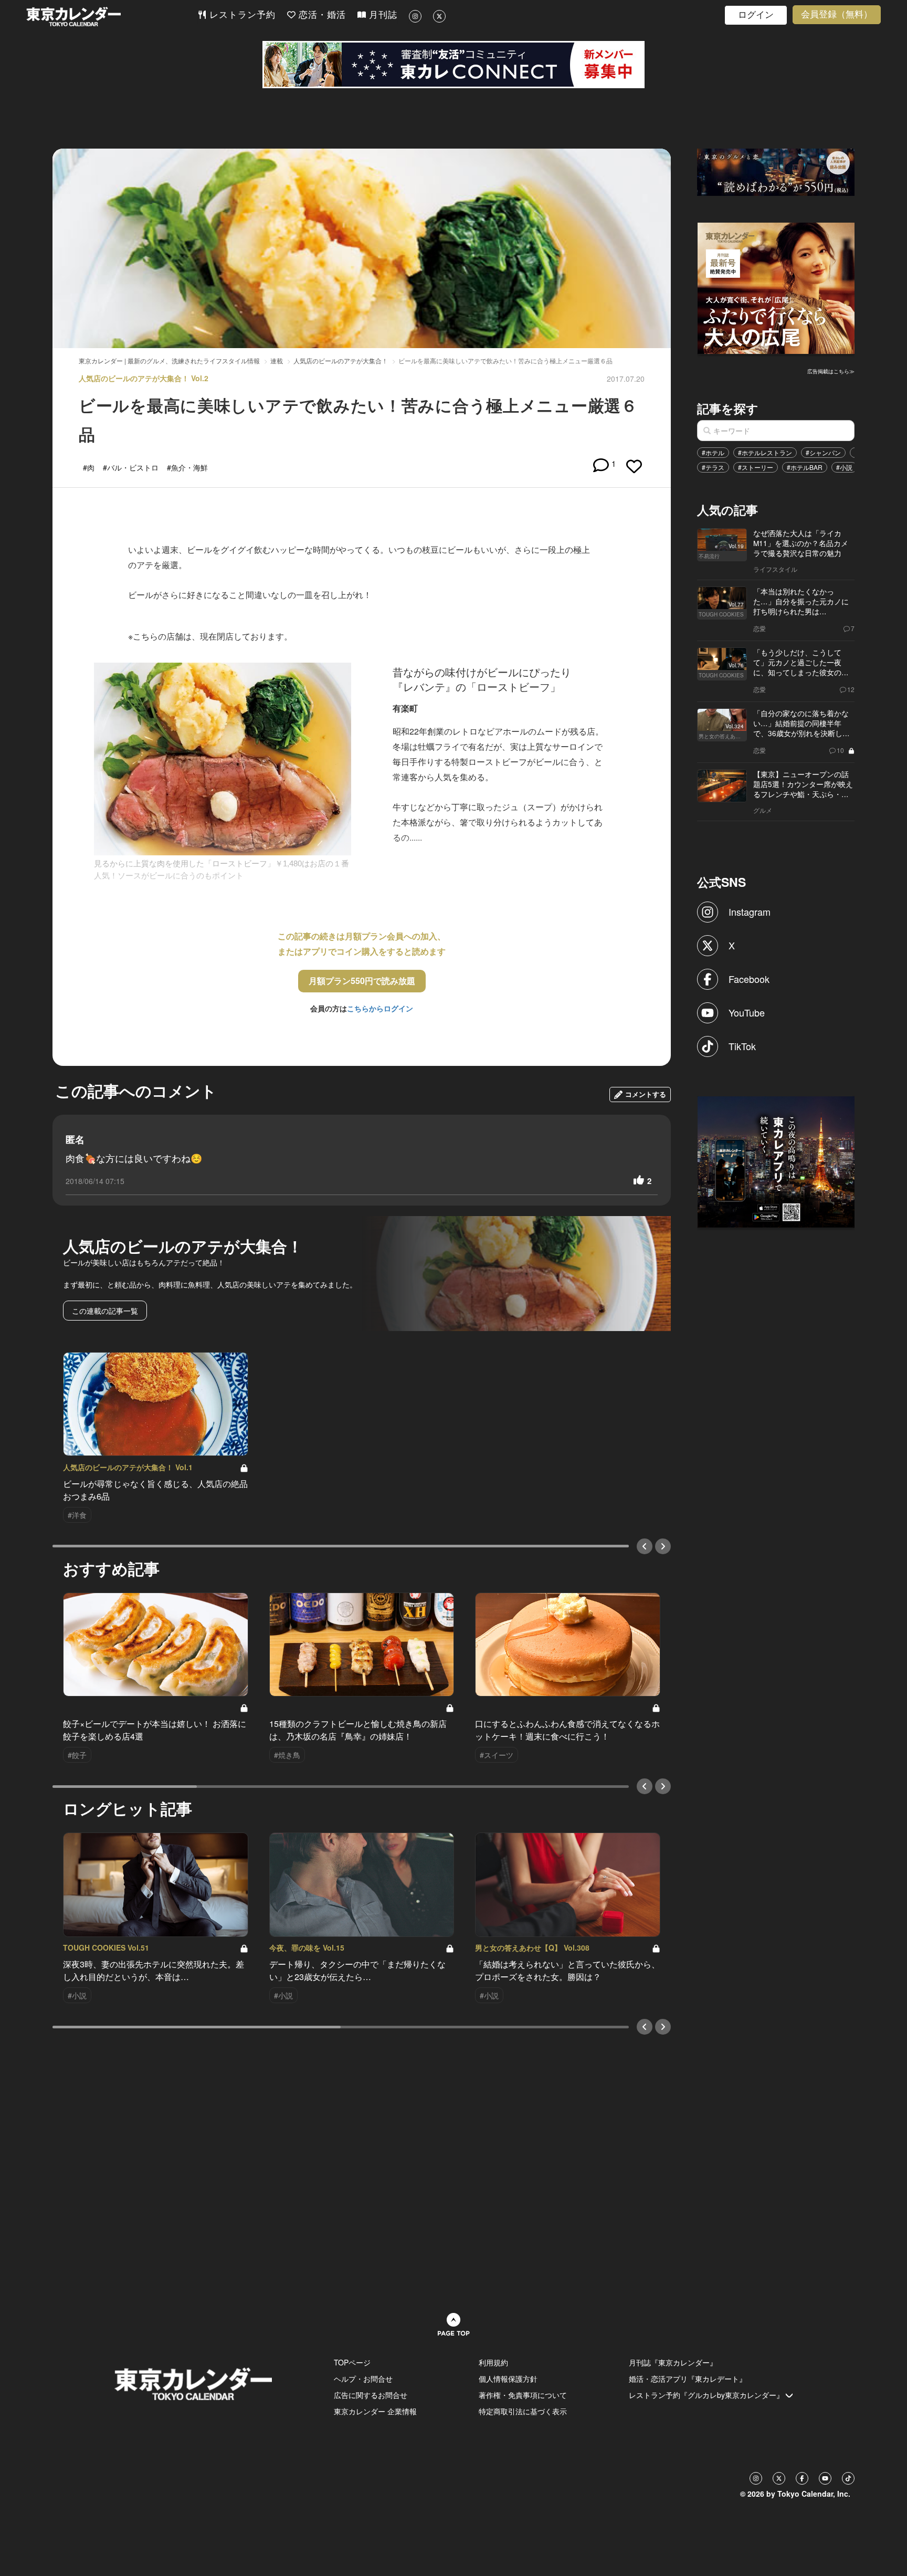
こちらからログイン (380, 1008)
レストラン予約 (241, 15)
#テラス (713, 467)
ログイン (756, 15)
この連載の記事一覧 (105, 1311)
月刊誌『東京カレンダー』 (673, 2362)
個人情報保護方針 (508, 2379)
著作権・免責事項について (523, 2395)
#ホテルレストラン (765, 452)
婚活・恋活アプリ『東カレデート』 (688, 2379)
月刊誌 (382, 15)
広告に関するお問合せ (371, 2395)
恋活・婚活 (321, 15)
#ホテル (713, 452)
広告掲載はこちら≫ (831, 371)
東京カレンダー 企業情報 (375, 2411)
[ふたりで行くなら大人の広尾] (776, 287)
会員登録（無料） (837, 14)
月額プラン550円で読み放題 (362, 981)
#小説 (844, 467)
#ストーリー (756, 467)
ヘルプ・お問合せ (363, 2379)
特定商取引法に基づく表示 (523, 2411)
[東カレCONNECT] (454, 65)
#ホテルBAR (805, 467)
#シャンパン (823, 452)
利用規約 (493, 2362)
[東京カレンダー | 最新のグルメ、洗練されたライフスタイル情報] (112, 17)
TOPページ (352, 2362)
